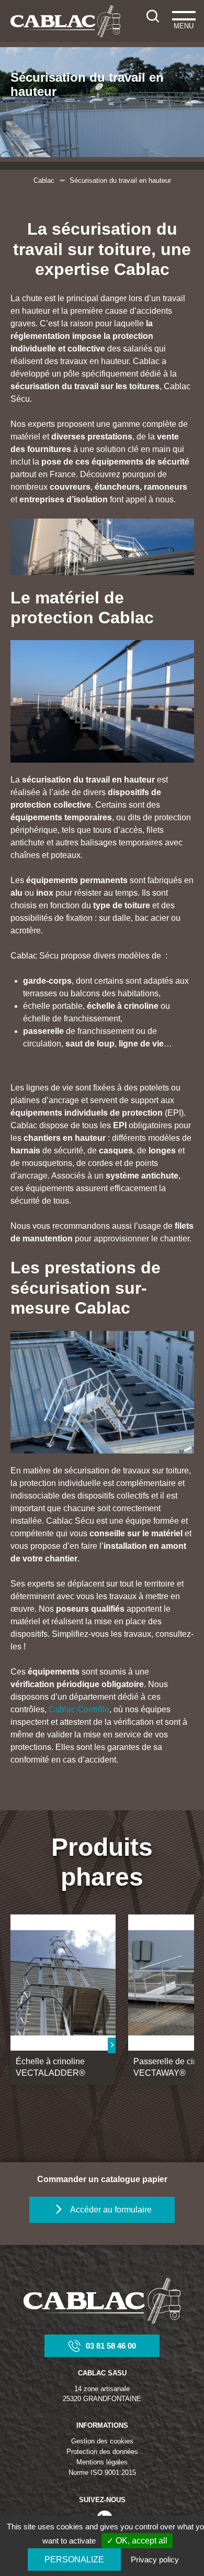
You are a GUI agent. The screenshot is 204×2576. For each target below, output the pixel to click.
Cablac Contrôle (79, 1709)
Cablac (44, 180)
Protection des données (102, 2452)
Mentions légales (102, 2462)
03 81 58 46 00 (111, 2346)
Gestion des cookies (102, 2441)
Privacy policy (155, 2560)
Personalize (74, 2560)
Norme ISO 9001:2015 (102, 2473)
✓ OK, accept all (137, 2541)
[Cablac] (66, 21)
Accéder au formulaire (111, 2210)
